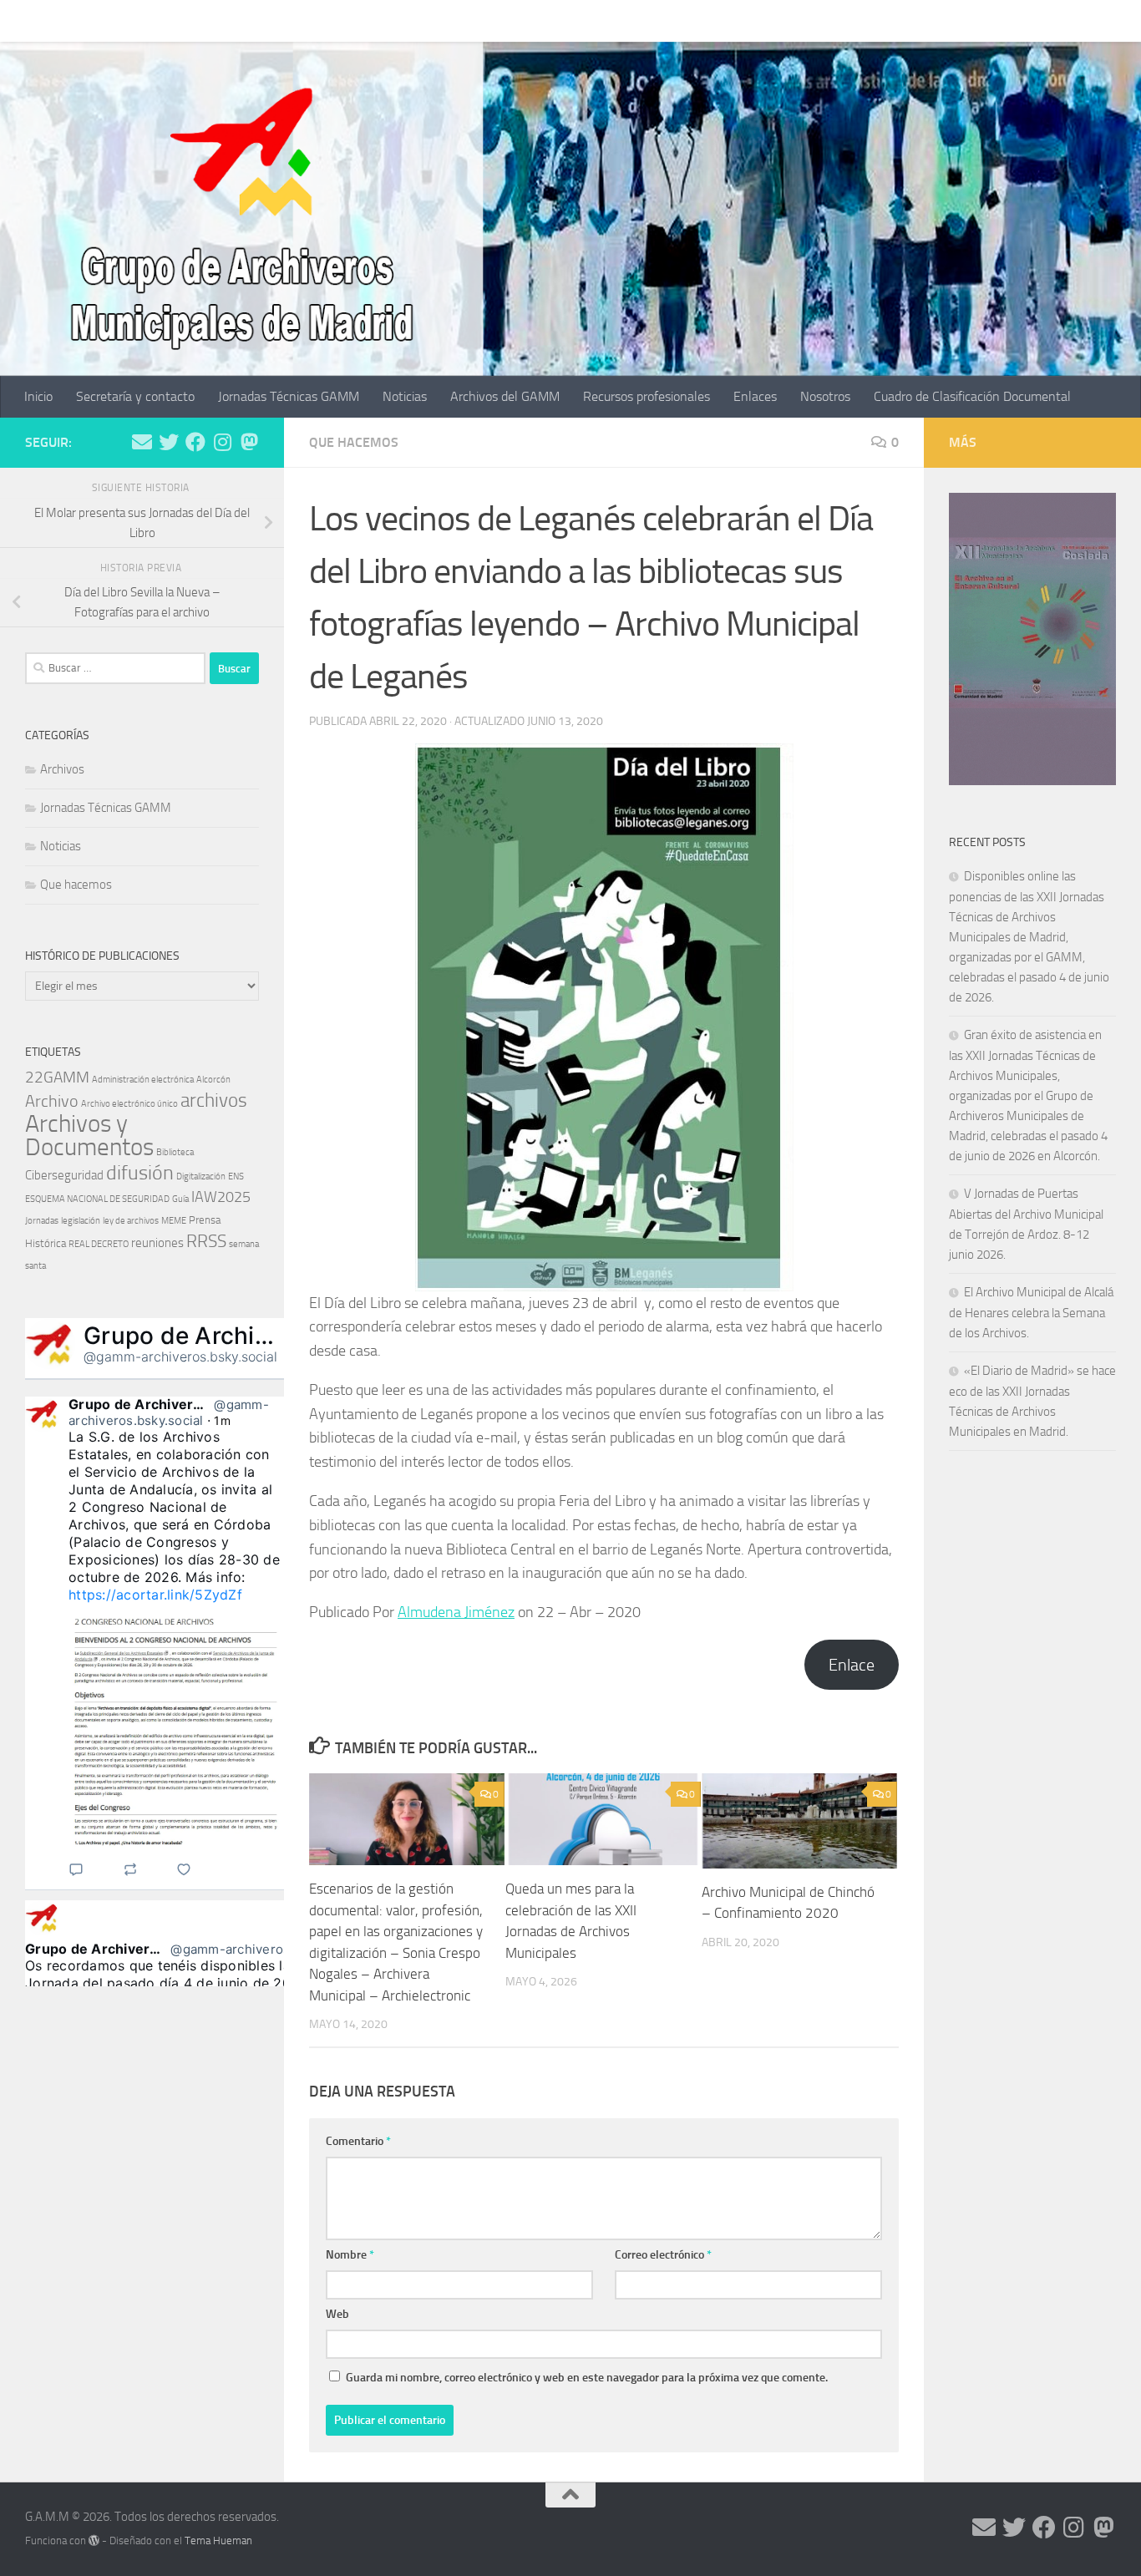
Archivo (52, 1101)
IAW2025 (221, 1197)
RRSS (206, 1241)
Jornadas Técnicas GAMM (276, 20)
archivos (214, 1100)
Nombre (350, 2255)
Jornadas (42, 1221)
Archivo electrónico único (129, 1104)
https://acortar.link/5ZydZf (155, 1595)
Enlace (852, 1665)
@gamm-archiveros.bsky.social (180, 1356)
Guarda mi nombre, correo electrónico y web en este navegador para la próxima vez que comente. (587, 2378)
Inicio (26, 20)
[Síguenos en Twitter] (169, 442)
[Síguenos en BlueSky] (249, 442)
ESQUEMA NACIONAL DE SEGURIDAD (97, 1199)
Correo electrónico (663, 2255)
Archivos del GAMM (492, 20)
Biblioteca (175, 1152)
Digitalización (201, 1176)
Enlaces (743, 20)
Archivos (62, 769)
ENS (236, 1176)
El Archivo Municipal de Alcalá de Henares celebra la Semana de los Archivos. (1031, 1313)
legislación (81, 1221)
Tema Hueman (218, 2541)
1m (222, 1420)
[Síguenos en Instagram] (222, 442)
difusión (140, 1173)
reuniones (157, 1243)
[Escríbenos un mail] (142, 442)
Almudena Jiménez (456, 1612)
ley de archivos (131, 1221)
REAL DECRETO (99, 1244)
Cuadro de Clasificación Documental (960, 20)
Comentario (358, 2141)
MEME (174, 1221)
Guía (180, 1199)
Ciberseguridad (64, 1175)
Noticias (392, 20)
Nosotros (813, 20)
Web (337, 2314)
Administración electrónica (143, 1080)
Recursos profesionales (634, 20)
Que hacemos (354, 442)
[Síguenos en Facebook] (195, 442)
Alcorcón (213, 1080)
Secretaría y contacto (123, 20)
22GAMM (57, 1077)
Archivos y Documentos (89, 1136)
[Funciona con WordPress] (94, 2541)
